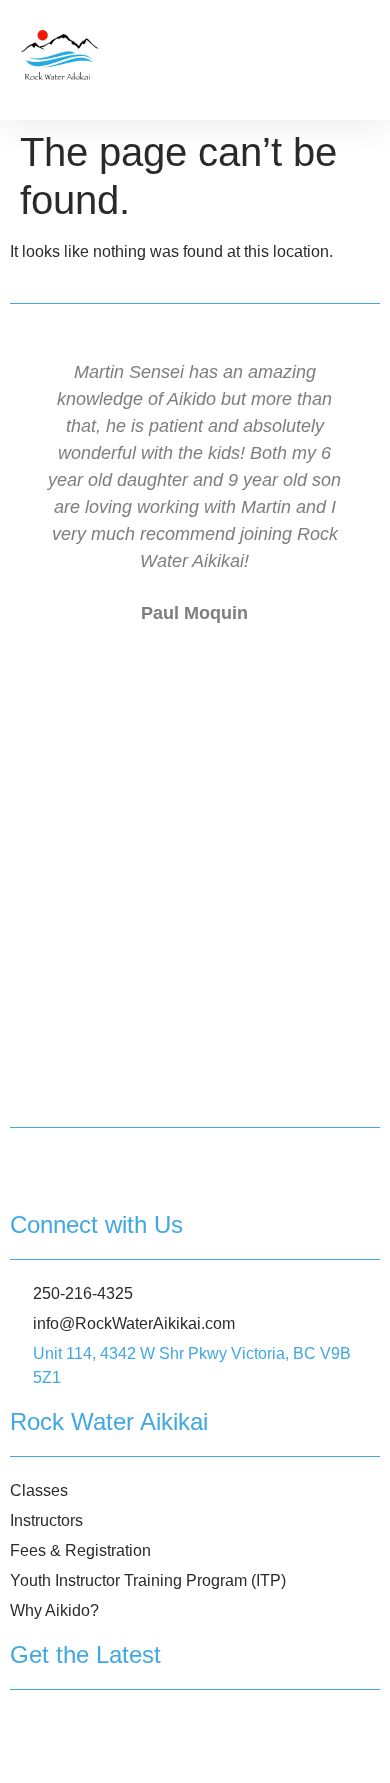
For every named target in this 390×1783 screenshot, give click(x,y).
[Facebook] (32, 1742)
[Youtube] (154, 1742)
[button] (356, 55)
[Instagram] (93, 1742)
